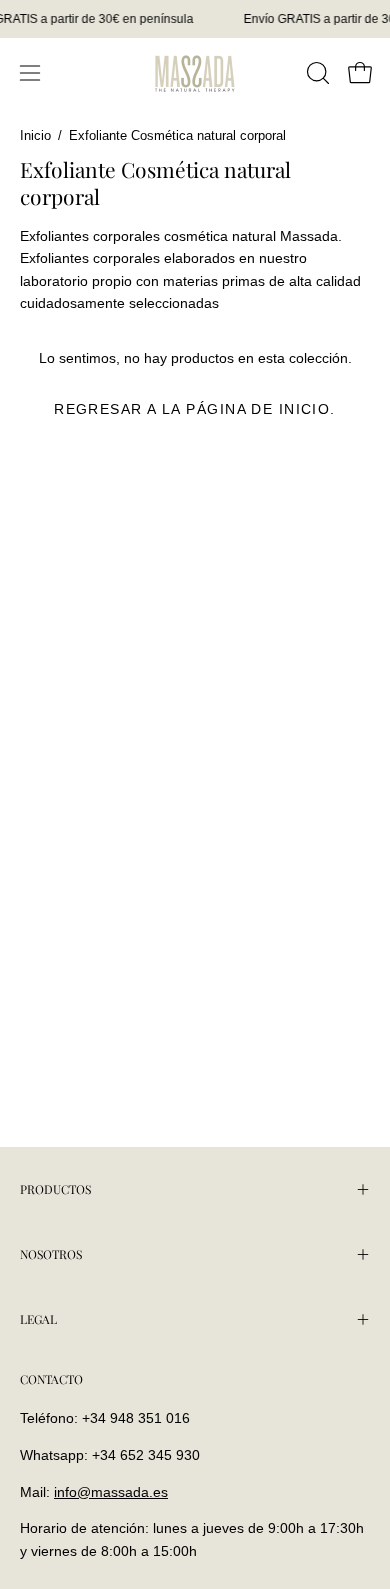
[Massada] (195, 72)
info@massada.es (111, 1492)
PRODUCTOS (55, 1189)
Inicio (35, 136)
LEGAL (38, 1319)
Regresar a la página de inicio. (195, 409)
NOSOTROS (51, 1254)
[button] (316, 73)
